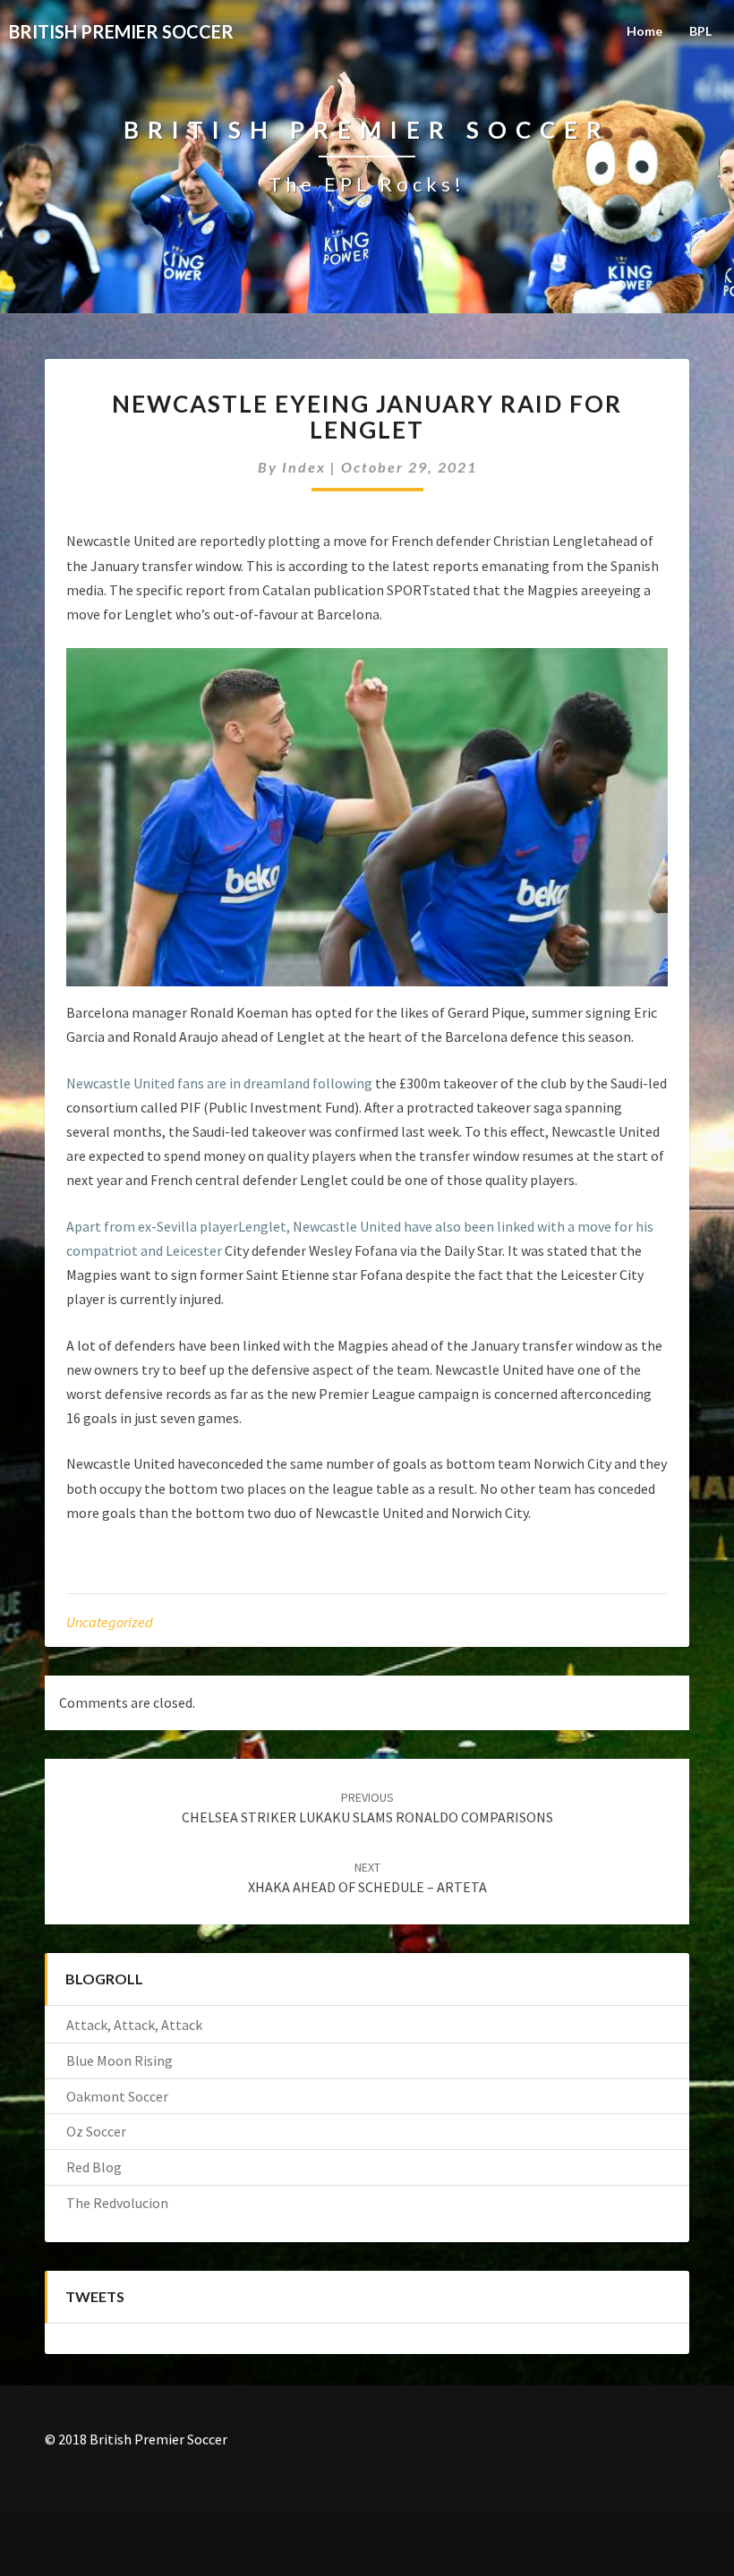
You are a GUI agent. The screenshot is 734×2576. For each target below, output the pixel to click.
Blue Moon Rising (119, 2060)
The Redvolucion (117, 2203)
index (304, 467)
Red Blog (94, 2167)
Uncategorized (110, 1622)
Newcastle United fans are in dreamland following (219, 1083)
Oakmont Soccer (117, 2096)
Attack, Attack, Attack (134, 2025)
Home (644, 31)
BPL (700, 31)
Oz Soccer (96, 2131)
